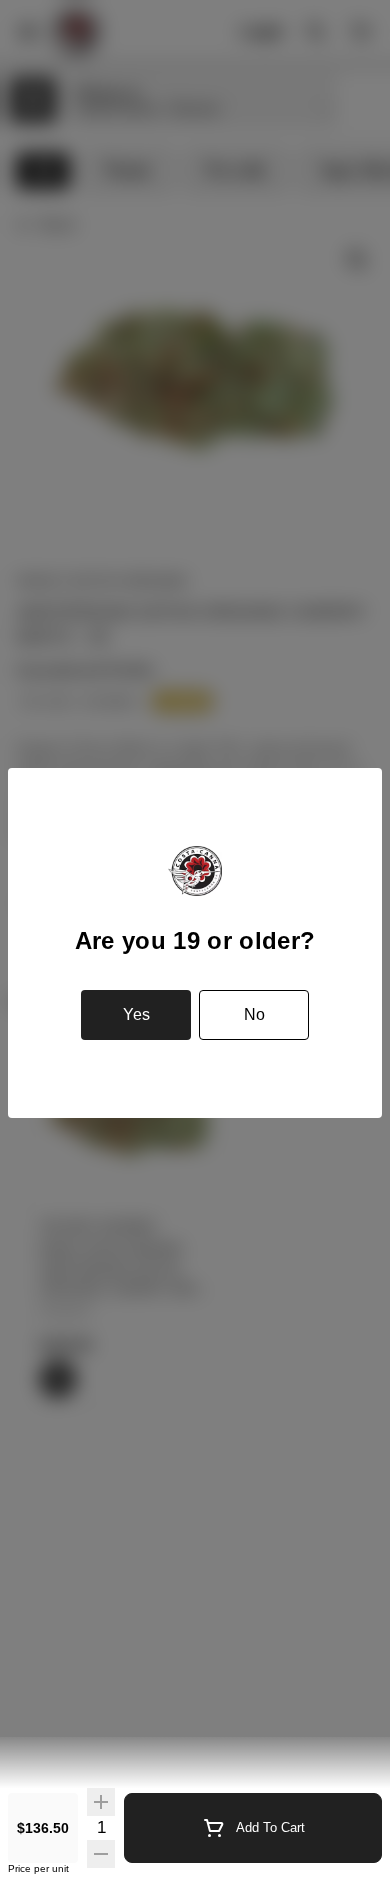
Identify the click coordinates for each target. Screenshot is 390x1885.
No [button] (254, 1014)
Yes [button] (136, 1014)
